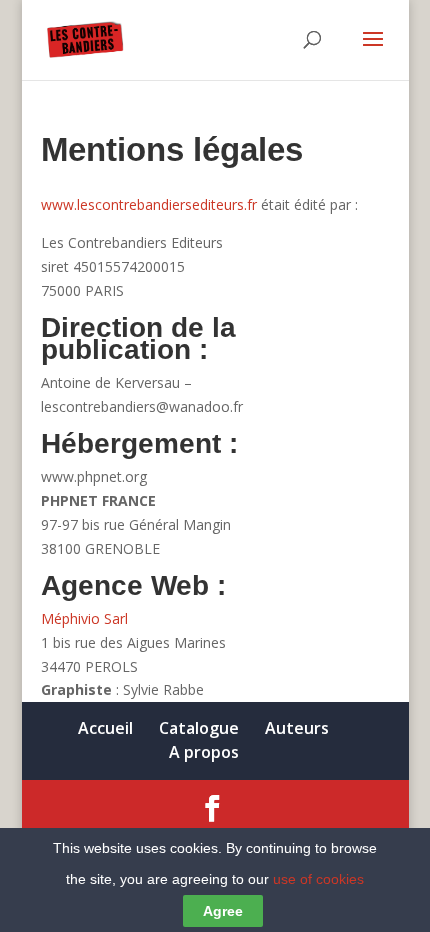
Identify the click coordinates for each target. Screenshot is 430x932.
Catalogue (199, 728)
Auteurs (297, 728)
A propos (204, 752)
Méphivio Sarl (84, 618)
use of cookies (318, 879)
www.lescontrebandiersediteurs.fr (149, 204)
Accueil (105, 728)
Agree (223, 911)
